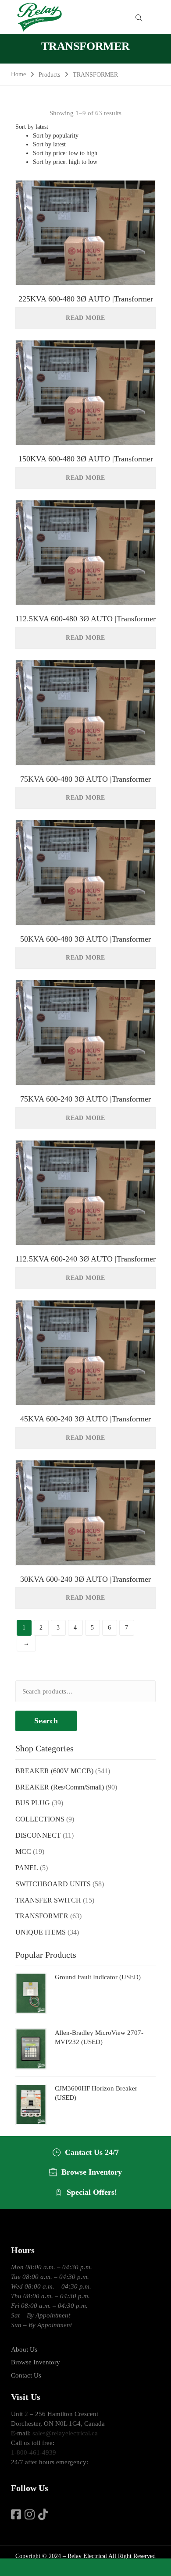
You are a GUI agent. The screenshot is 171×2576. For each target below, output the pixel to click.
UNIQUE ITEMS (41, 1932)
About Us (24, 2349)
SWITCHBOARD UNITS (53, 1884)
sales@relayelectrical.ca (65, 2433)
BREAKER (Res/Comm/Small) (60, 1787)
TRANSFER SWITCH (48, 1900)
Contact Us (26, 2375)
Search (46, 1721)
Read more (85, 318)
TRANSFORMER (42, 1916)
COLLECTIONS (40, 1819)
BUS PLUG (33, 1803)
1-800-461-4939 (34, 2452)
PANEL (27, 1868)
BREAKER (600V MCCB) (54, 1771)
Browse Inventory (36, 2362)
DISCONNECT (38, 1835)
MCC (23, 1851)
